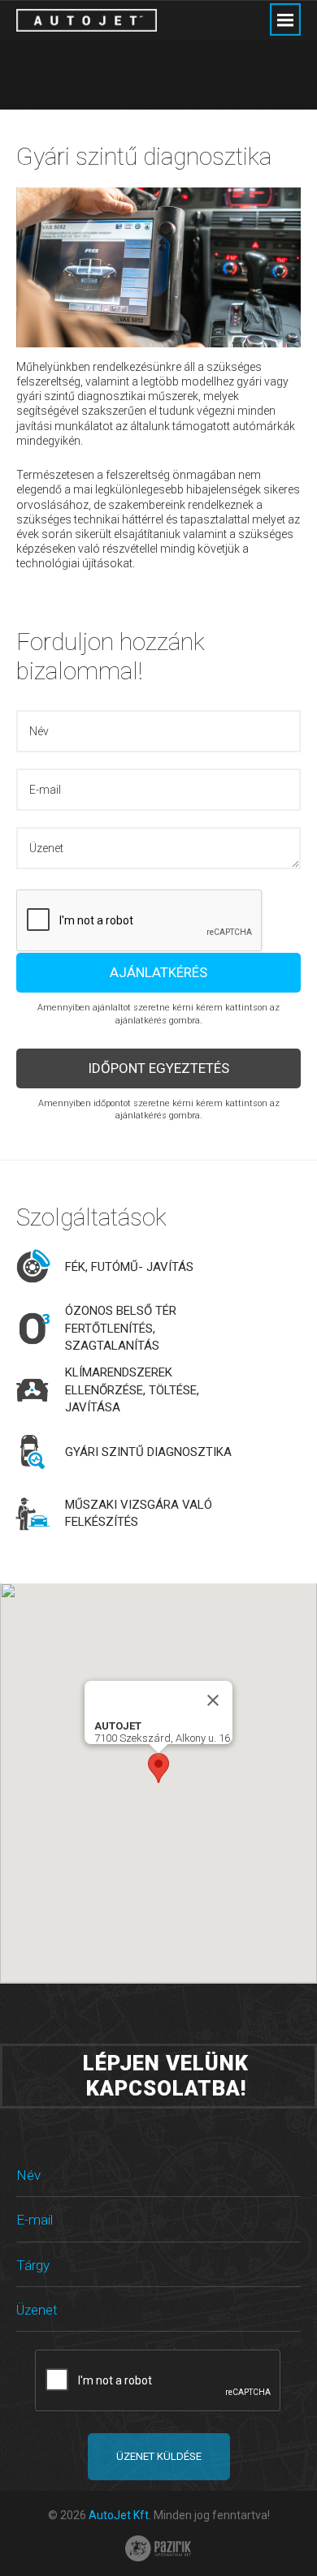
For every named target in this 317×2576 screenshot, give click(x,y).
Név (28, 2175)
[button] (158, 1768)
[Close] (213, 1700)
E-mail (35, 2220)
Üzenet (37, 2310)
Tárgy (33, 2265)
